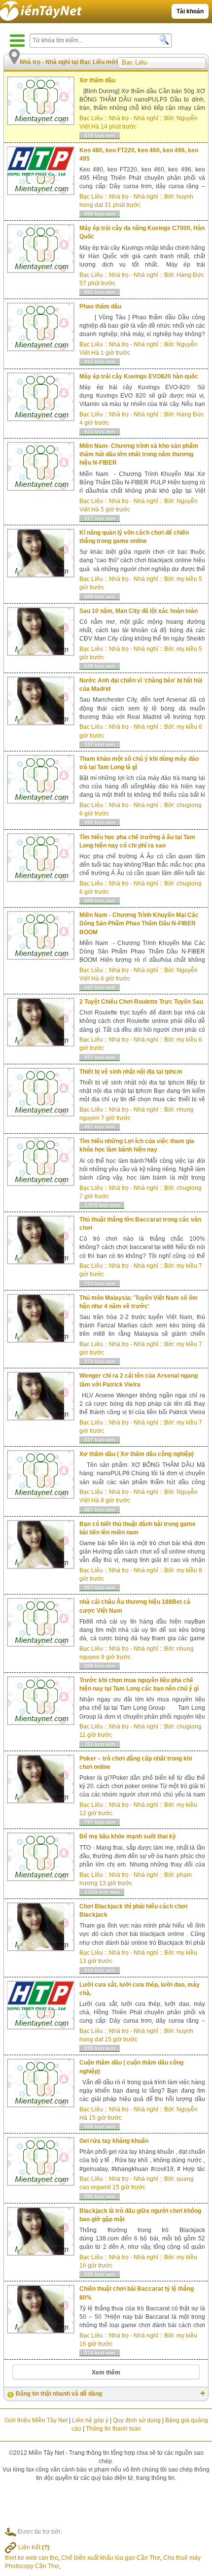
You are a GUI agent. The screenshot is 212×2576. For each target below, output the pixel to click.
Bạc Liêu (91, 118)
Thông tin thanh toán (113, 2429)
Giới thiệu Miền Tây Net (36, 2420)
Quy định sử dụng (137, 2420)
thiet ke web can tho (32, 2558)
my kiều (187, 579)
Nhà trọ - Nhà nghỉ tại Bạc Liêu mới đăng (77, 62)
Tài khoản (190, 11)
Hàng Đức (190, 275)
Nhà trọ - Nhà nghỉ (134, 118)
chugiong (189, 805)
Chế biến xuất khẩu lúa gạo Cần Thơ (111, 2558)
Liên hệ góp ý (90, 2420)
